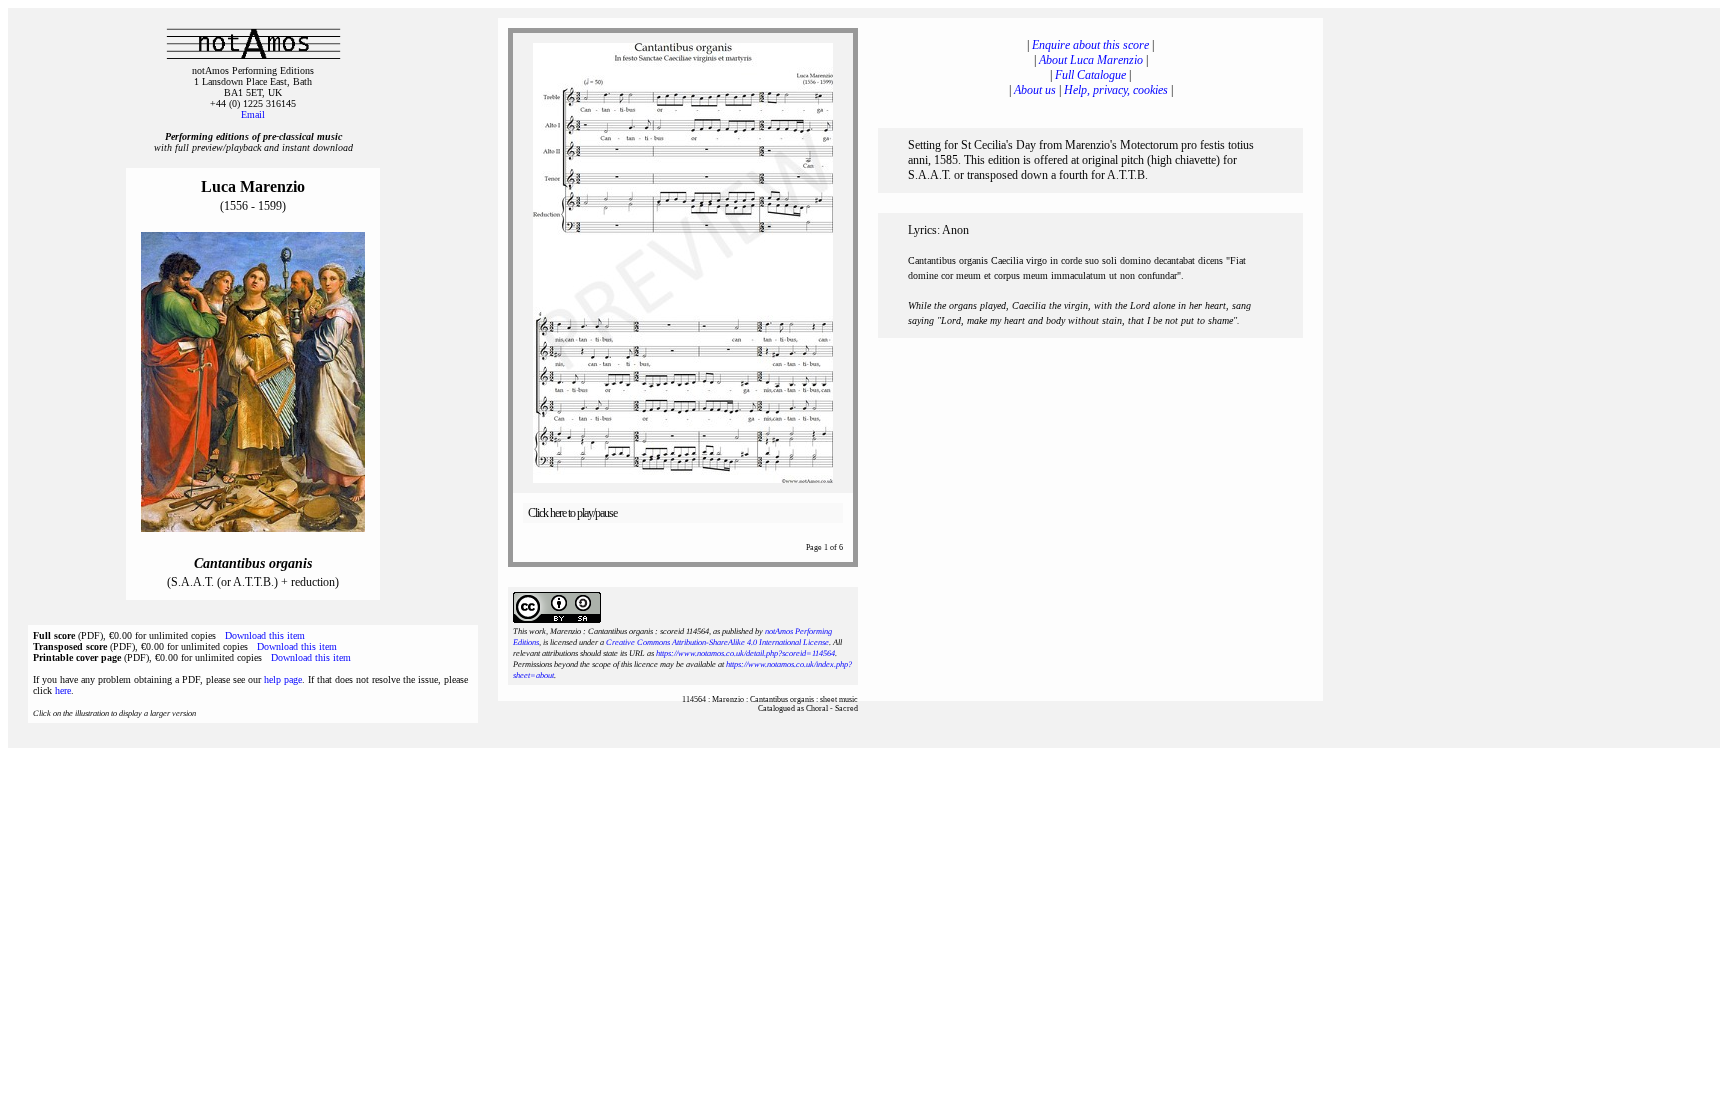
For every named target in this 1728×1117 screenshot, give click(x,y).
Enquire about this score (1090, 45)
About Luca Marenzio (1091, 60)
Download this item (265, 635)
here (63, 690)
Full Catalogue (1090, 75)
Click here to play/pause (572, 513)
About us (1035, 90)
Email (253, 114)
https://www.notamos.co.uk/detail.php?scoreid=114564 (745, 653)
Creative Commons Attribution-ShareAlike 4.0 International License (717, 642)
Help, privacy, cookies (1116, 90)
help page (283, 679)
